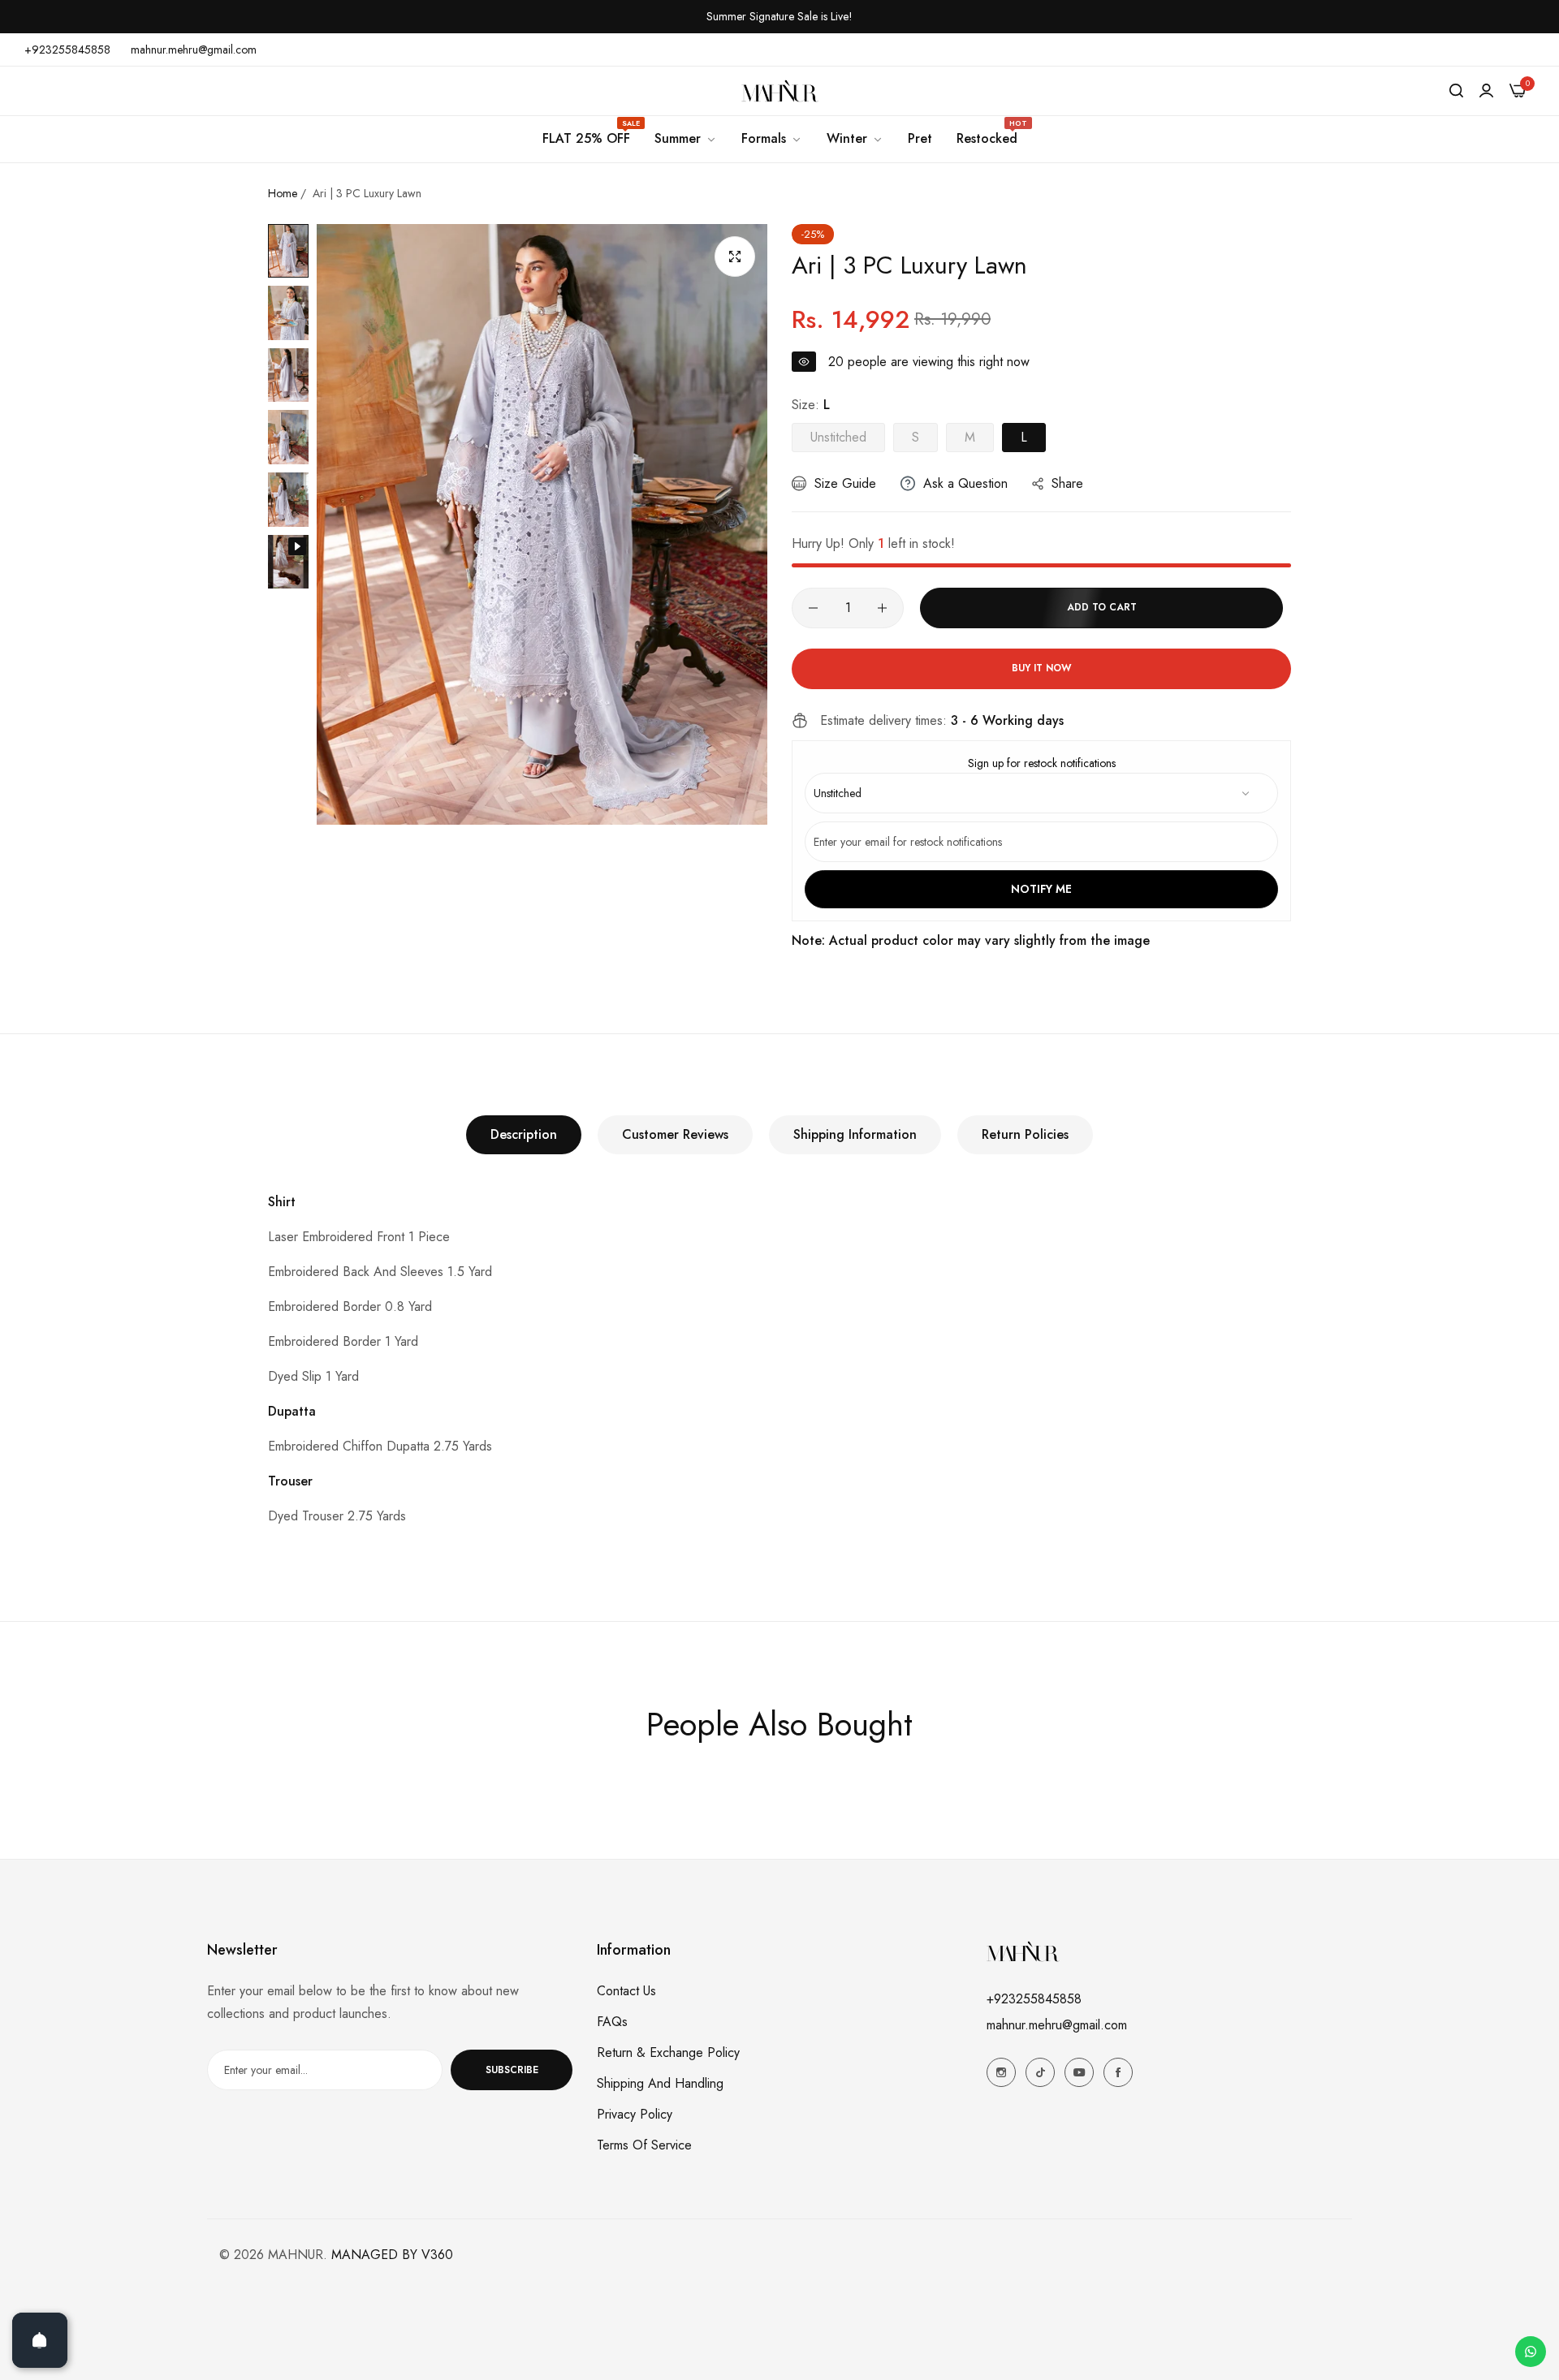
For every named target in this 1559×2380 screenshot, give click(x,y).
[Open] (40, 2340)
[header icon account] (1486, 91)
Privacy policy (635, 2114)
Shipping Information (855, 1134)
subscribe (512, 2070)
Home (283, 193)
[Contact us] (1531, 2352)
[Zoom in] (735, 257)
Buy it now (1041, 668)
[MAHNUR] (780, 91)
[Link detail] (1001, 2072)
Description (524, 1134)
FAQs (612, 2022)
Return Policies (1025, 1134)
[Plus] (882, 608)
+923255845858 (1034, 1999)
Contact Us (626, 1991)
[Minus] (813, 608)
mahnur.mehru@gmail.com (1057, 2025)
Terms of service (644, 2145)
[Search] (1456, 91)
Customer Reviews (675, 1134)
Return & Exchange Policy (668, 2052)
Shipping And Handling (660, 2083)
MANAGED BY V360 (392, 2255)
